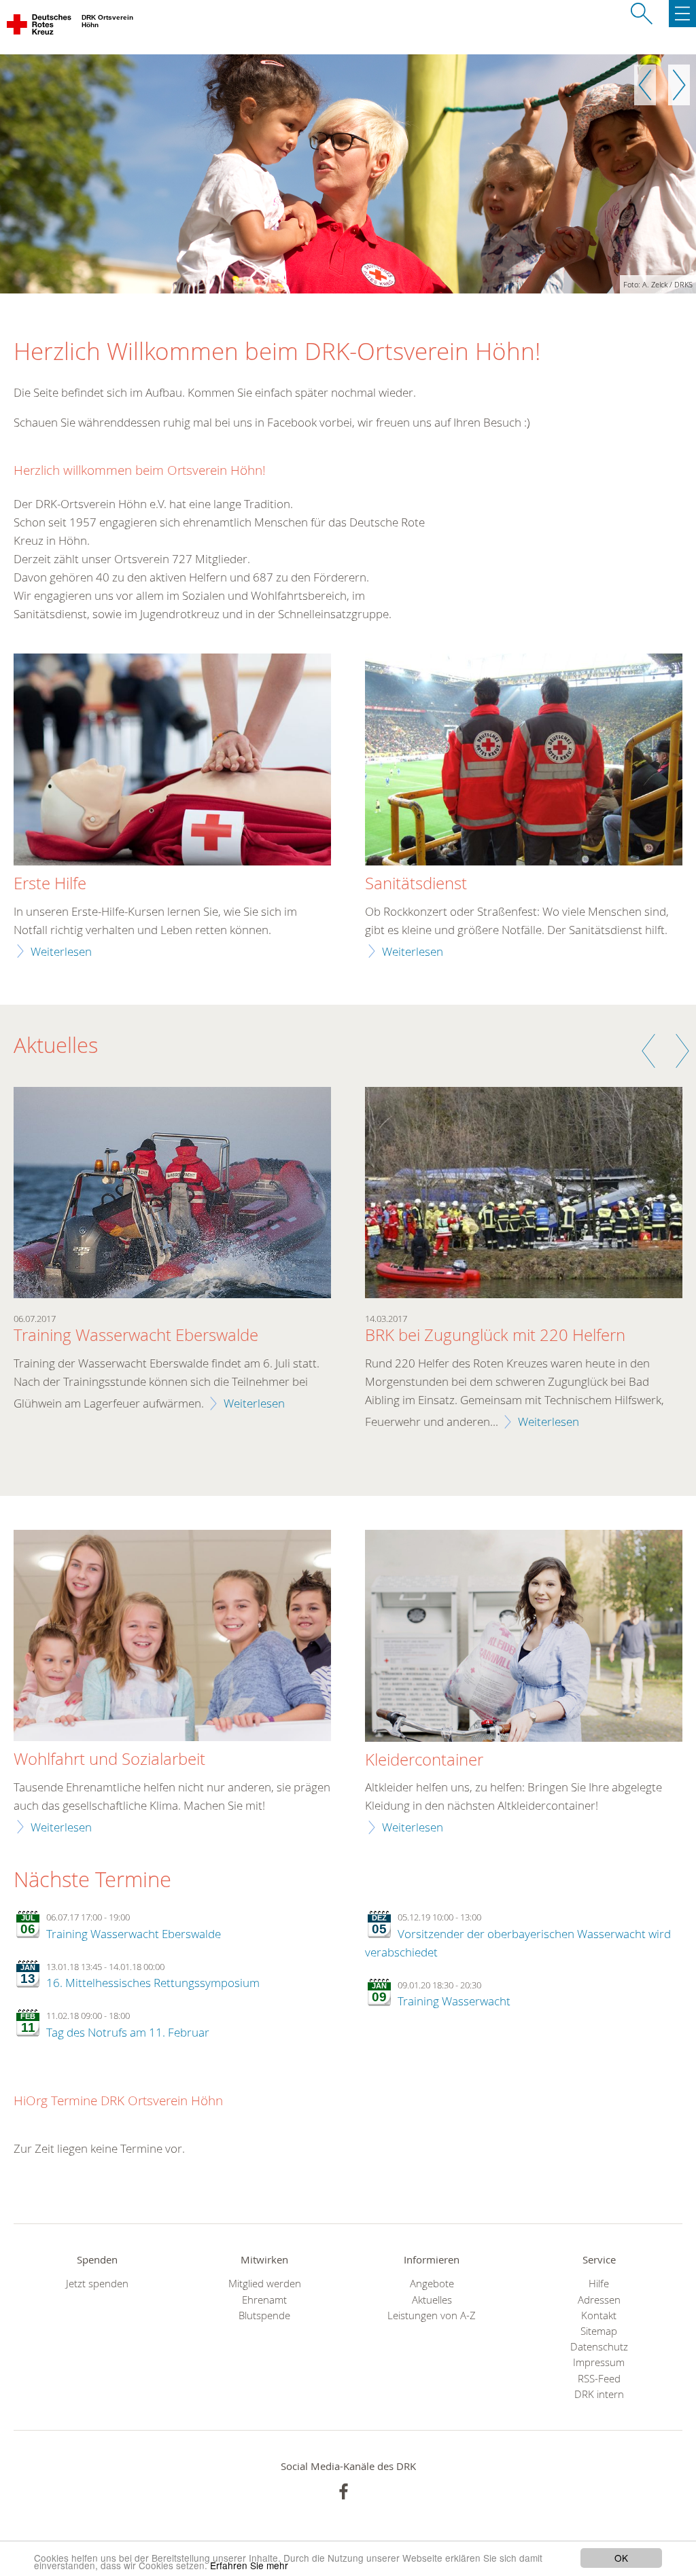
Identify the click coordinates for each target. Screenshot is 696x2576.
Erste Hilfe (50, 884)
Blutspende (264, 2315)
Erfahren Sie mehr (249, 2565)
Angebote (432, 2284)
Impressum (599, 2362)
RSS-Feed (599, 2379)
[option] (348, 174)
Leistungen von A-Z (432, 2315)
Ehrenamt (264, 2300)
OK (621, 2558)
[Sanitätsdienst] (524, 761)
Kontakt (599, 2315)
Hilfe (599, 2284)
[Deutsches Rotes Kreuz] (40, 27)
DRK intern (599, 2394)
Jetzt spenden (97, 2284)
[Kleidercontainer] (524, 1637)
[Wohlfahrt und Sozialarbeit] (172, 1637)
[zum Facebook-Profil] (344, 2491)
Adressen (599, 2300)
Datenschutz (599, 2347)
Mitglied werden (265, 2284)
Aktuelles (432, 2300)
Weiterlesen (61, 951)
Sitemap (599, 2331)
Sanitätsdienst (416, 884)
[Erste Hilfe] (172, 761)
